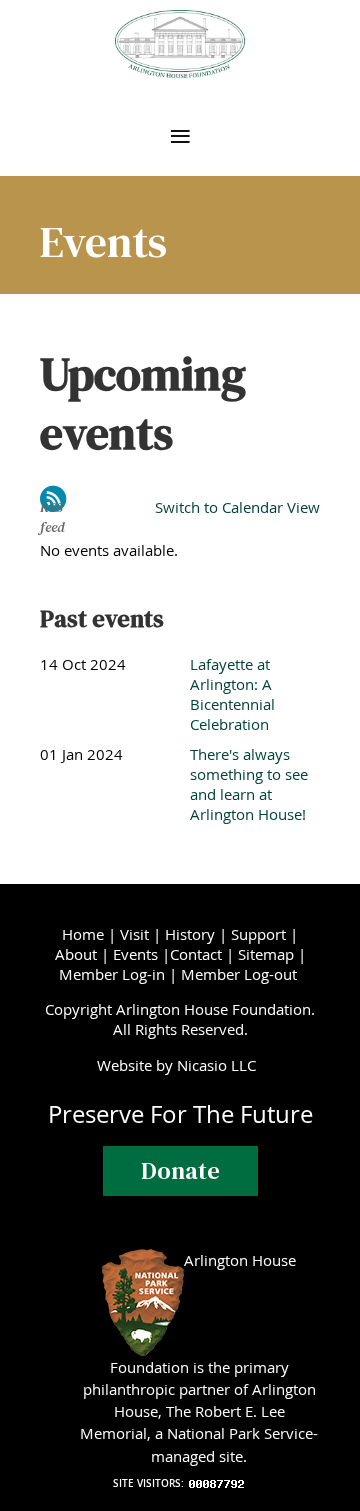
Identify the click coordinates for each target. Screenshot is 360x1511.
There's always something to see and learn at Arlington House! (249, 784)
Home (83, 934)
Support (258, 934)
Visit (134, 934)
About (76, 954)
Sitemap (266, 954)
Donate (180, 1170)
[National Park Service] (143, 1260)
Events (135, 954)
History (190, 934)
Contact (196, 954)
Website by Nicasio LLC (180, 1065)
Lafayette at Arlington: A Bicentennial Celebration (232, 694)
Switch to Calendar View (237, 507)
